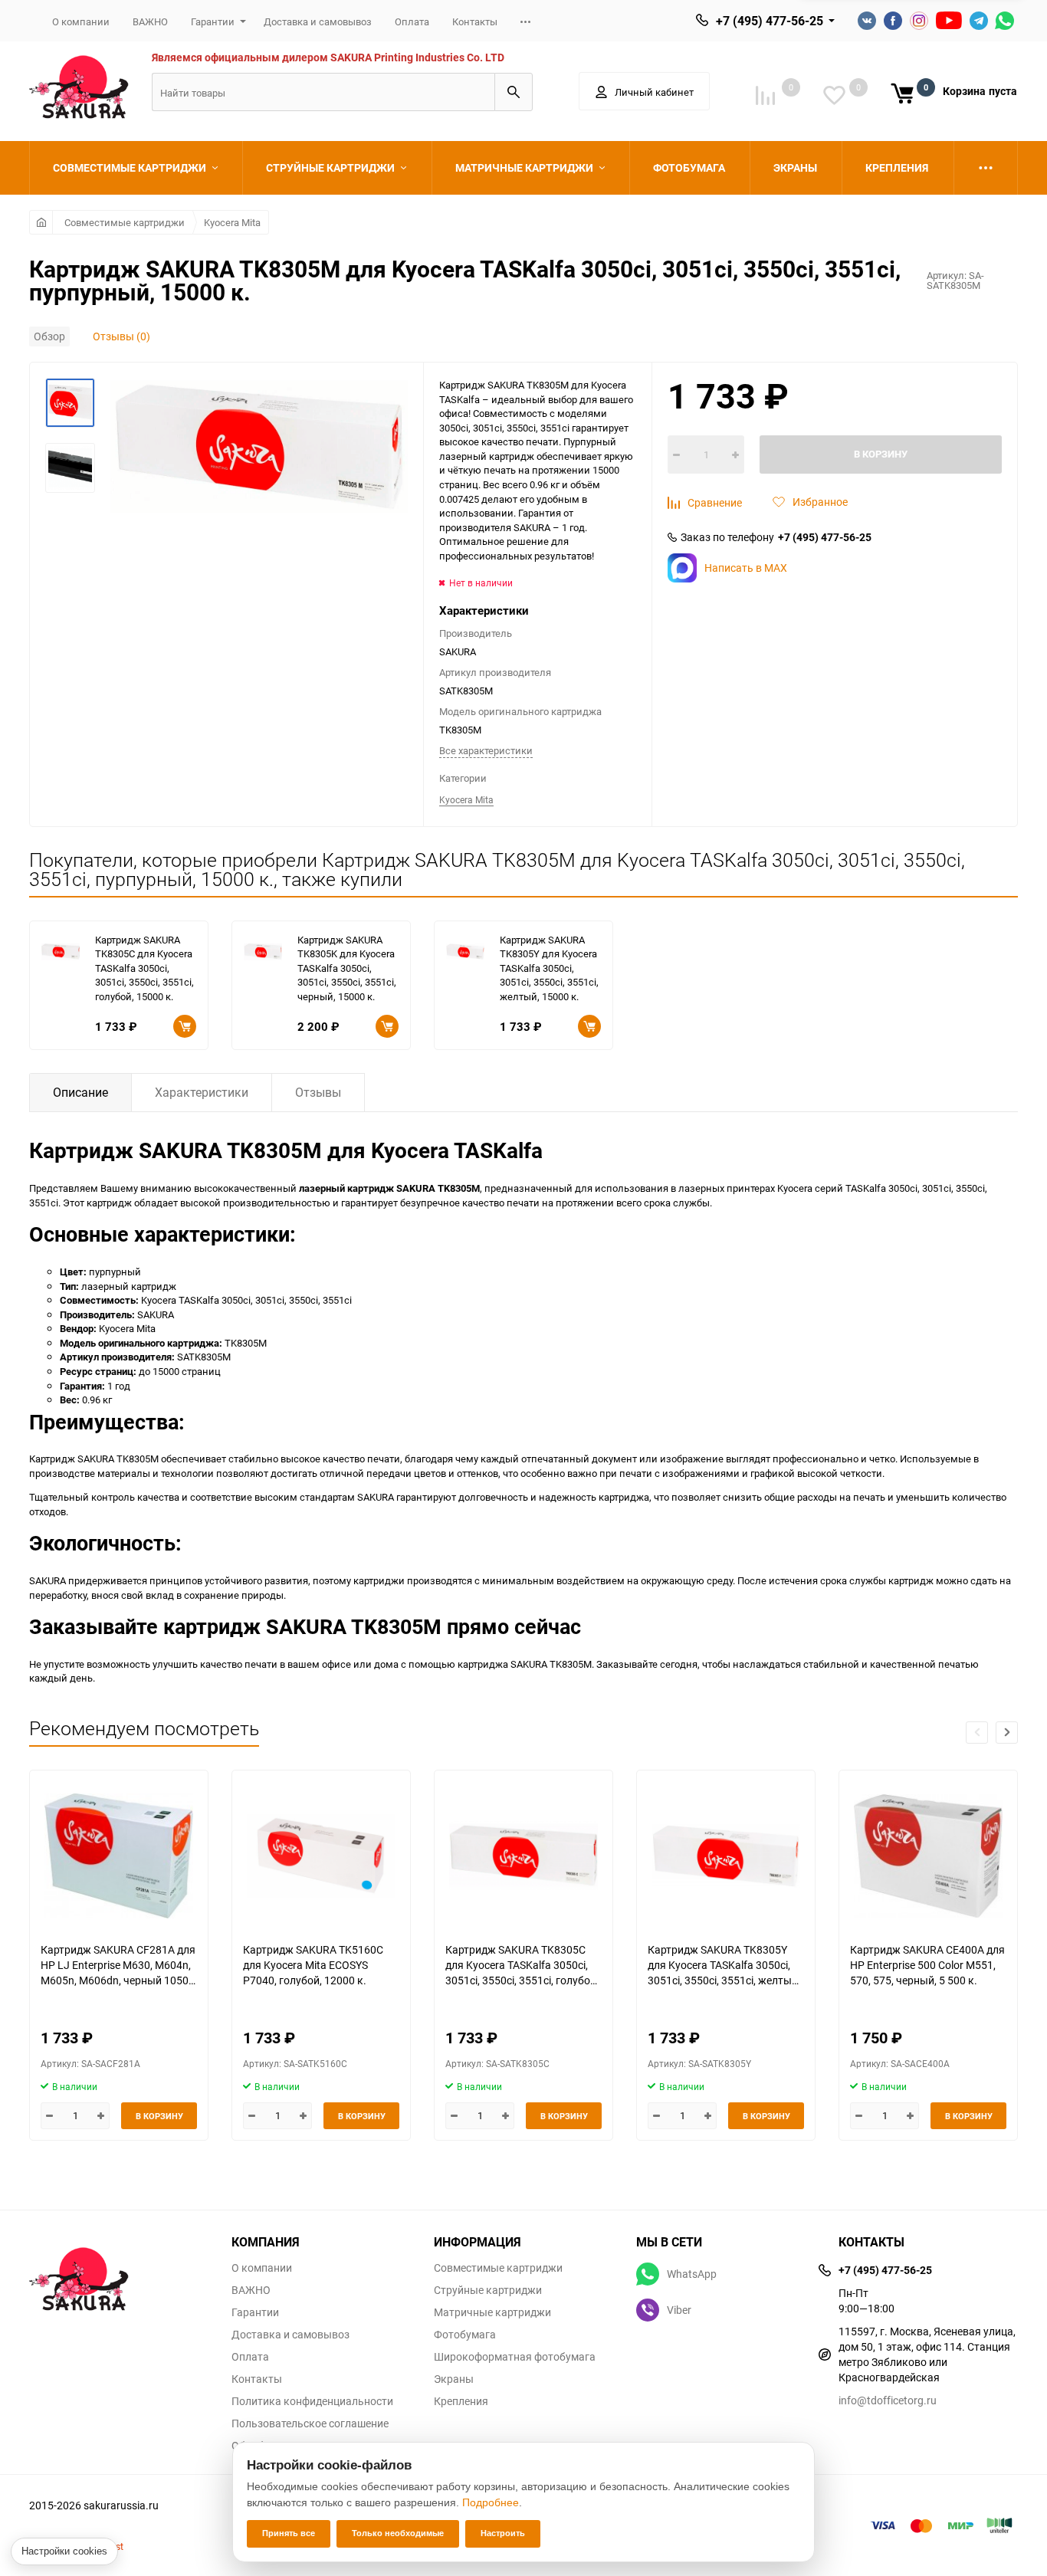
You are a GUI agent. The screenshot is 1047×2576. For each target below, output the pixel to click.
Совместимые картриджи (125, 222)
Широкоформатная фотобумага (515, 2357)
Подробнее (491, 2502)
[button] (1007, 1733)
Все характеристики (486, 750)
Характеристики (202, 1092)
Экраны (454, 2379)
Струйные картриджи (488, 2290)
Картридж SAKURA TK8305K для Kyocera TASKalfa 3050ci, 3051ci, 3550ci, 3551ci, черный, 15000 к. (347, 968)
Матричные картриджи (492, 2312)
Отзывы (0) (121, 336)
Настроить (503, 2533)
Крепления (461, 2401)
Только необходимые (398, 2533)
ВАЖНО (150, 21)
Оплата (412, 21)
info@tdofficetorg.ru (888, 2400)
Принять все (289, 2533)
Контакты (475, 21)
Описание (80, 1092)
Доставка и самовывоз (318, 21)
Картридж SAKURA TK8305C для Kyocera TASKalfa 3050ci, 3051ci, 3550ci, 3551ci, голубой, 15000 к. (144, 968)
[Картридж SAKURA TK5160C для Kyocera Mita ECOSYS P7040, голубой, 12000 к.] (321, 1856)
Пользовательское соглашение (310, 2423)
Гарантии (213, 21)
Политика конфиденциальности (312, 2401)
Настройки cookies (64, 2551)
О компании (81, 21)
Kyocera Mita (232, 222)
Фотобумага (465, 2335)
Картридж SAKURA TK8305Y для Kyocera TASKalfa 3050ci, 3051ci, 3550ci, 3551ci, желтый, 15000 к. (549, 968)
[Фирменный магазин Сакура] (119, 2272)
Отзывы (318, 1092)
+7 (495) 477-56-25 (770, 21)
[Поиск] (514, 92)
